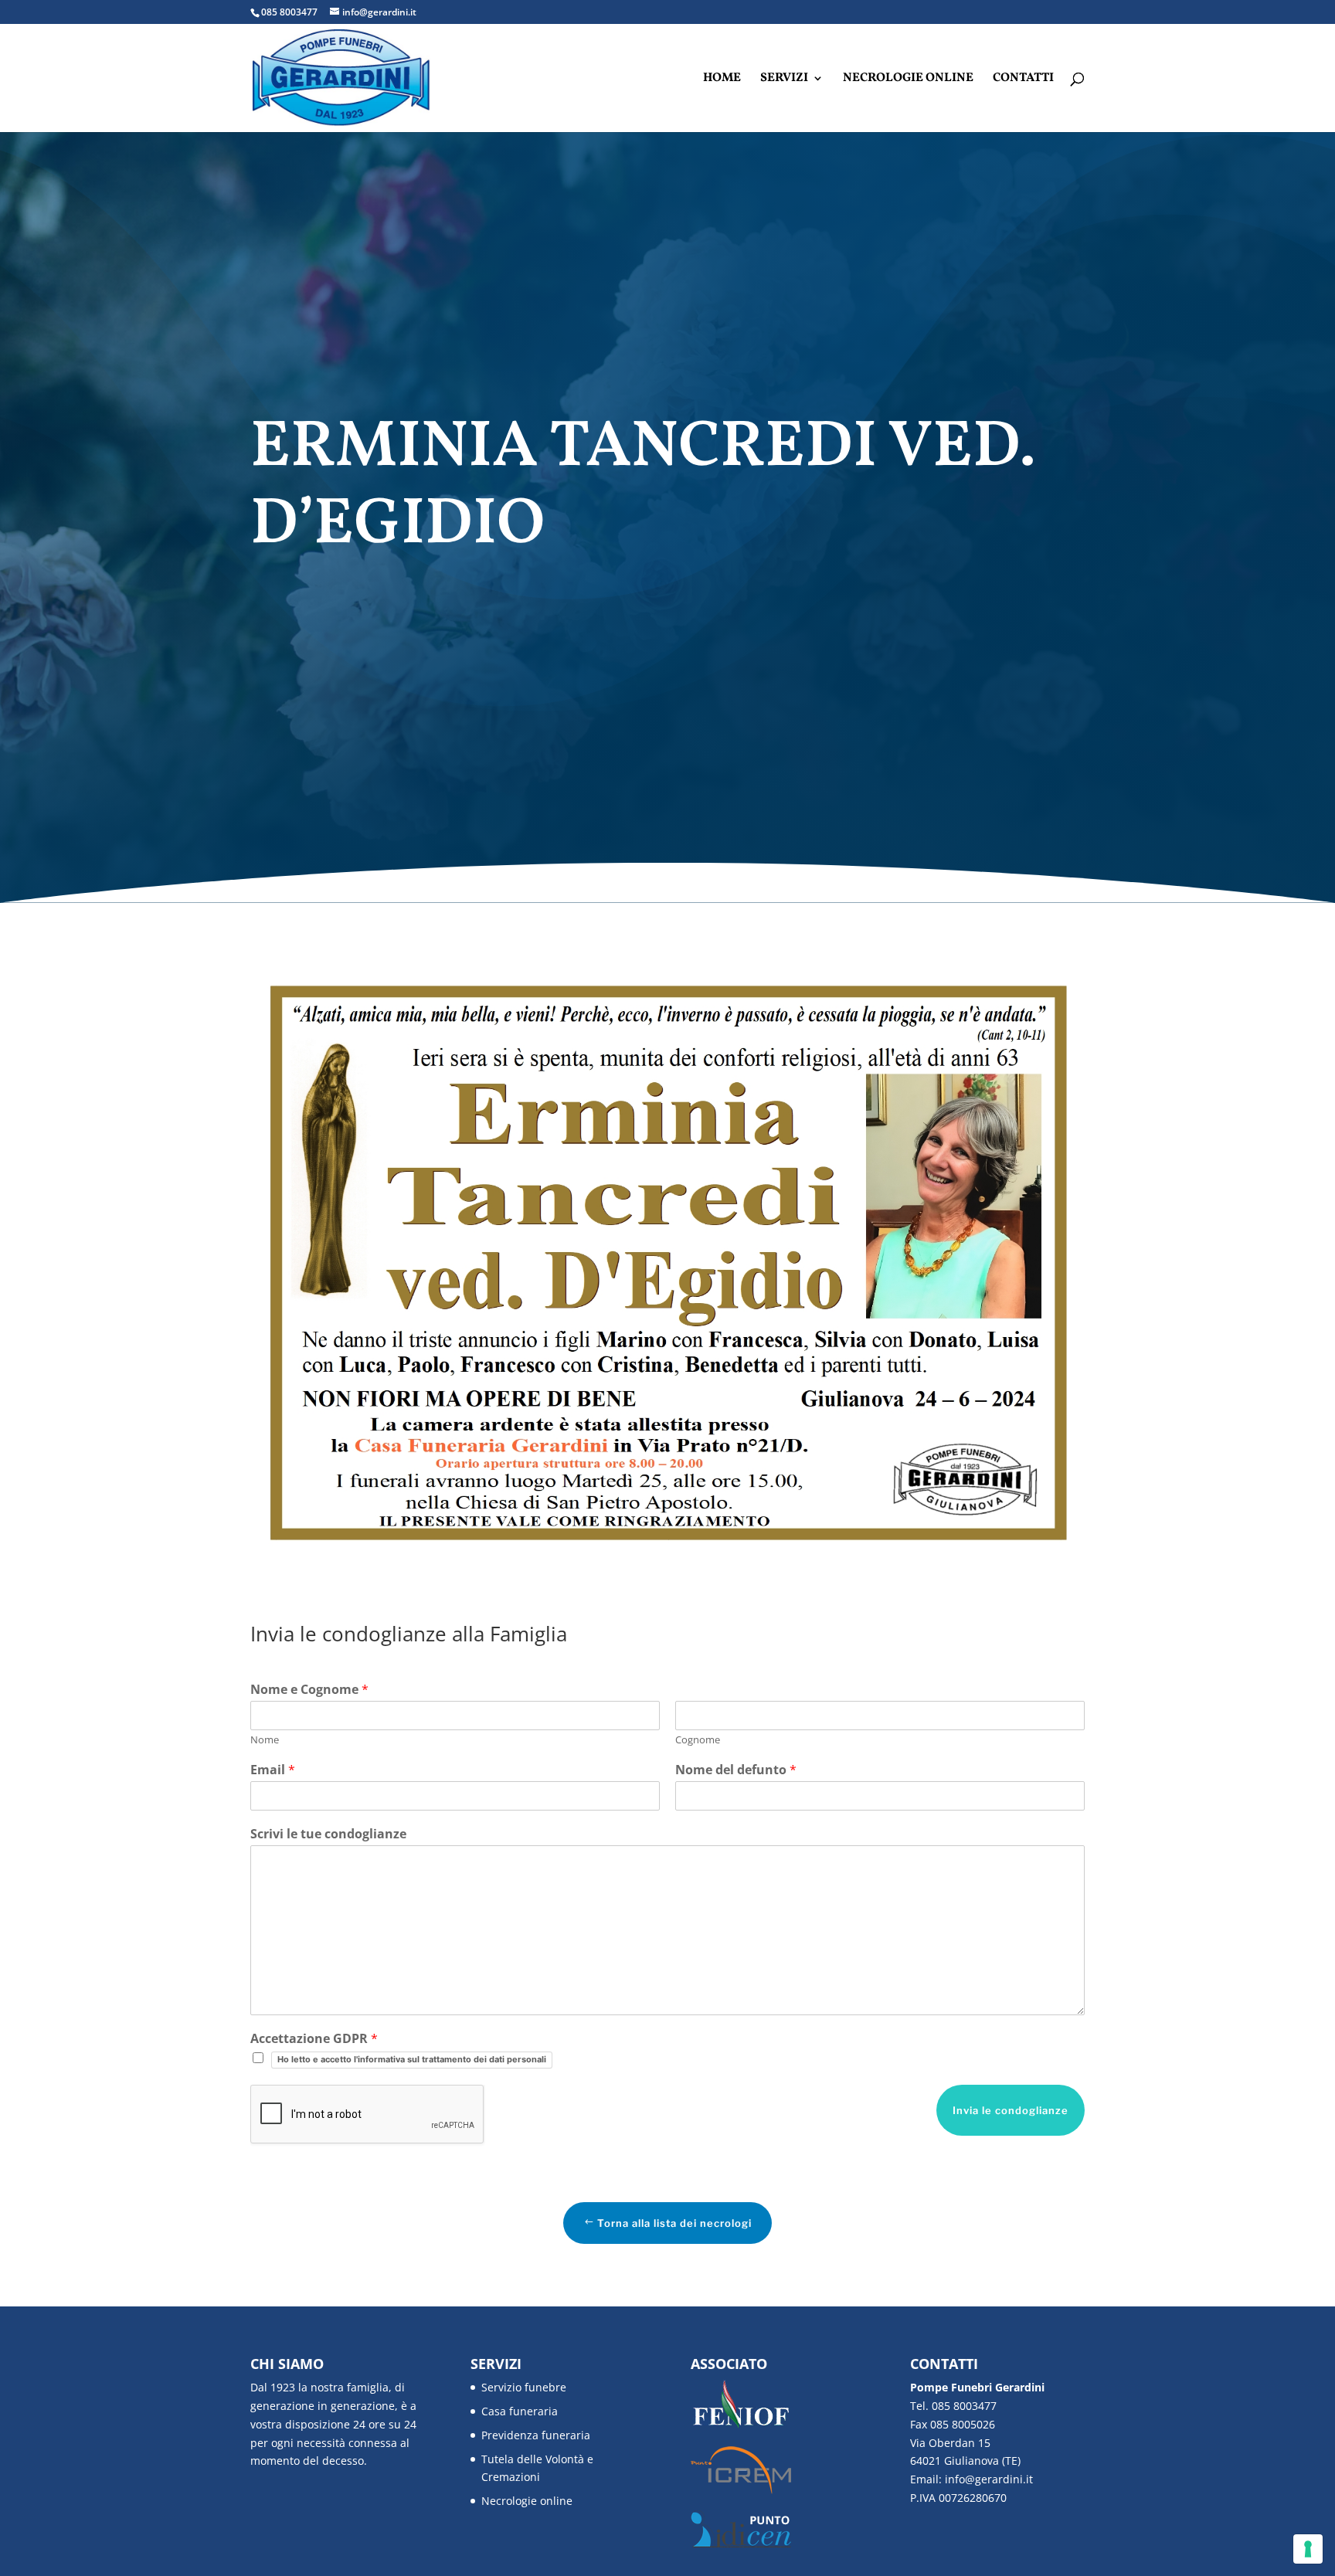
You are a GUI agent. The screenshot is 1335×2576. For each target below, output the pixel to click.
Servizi (784, 80)
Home (722, 80)
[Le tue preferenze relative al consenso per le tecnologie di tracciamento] (1308, 2549)
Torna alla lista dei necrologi (674, 2223)
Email (273, 1770)
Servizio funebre (524, 2387)
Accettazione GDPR (314, 2039)
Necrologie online (908, 80)
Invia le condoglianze (1011, 2110)
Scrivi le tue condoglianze (328, 1834)
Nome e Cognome (309, 1690)
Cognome (698, 1740)
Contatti (1023, 80)
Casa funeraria (520, 2411)
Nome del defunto (736, 1770)
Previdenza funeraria (536, 2435)
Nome (265, 1740)
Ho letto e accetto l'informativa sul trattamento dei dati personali (412, 2059)
